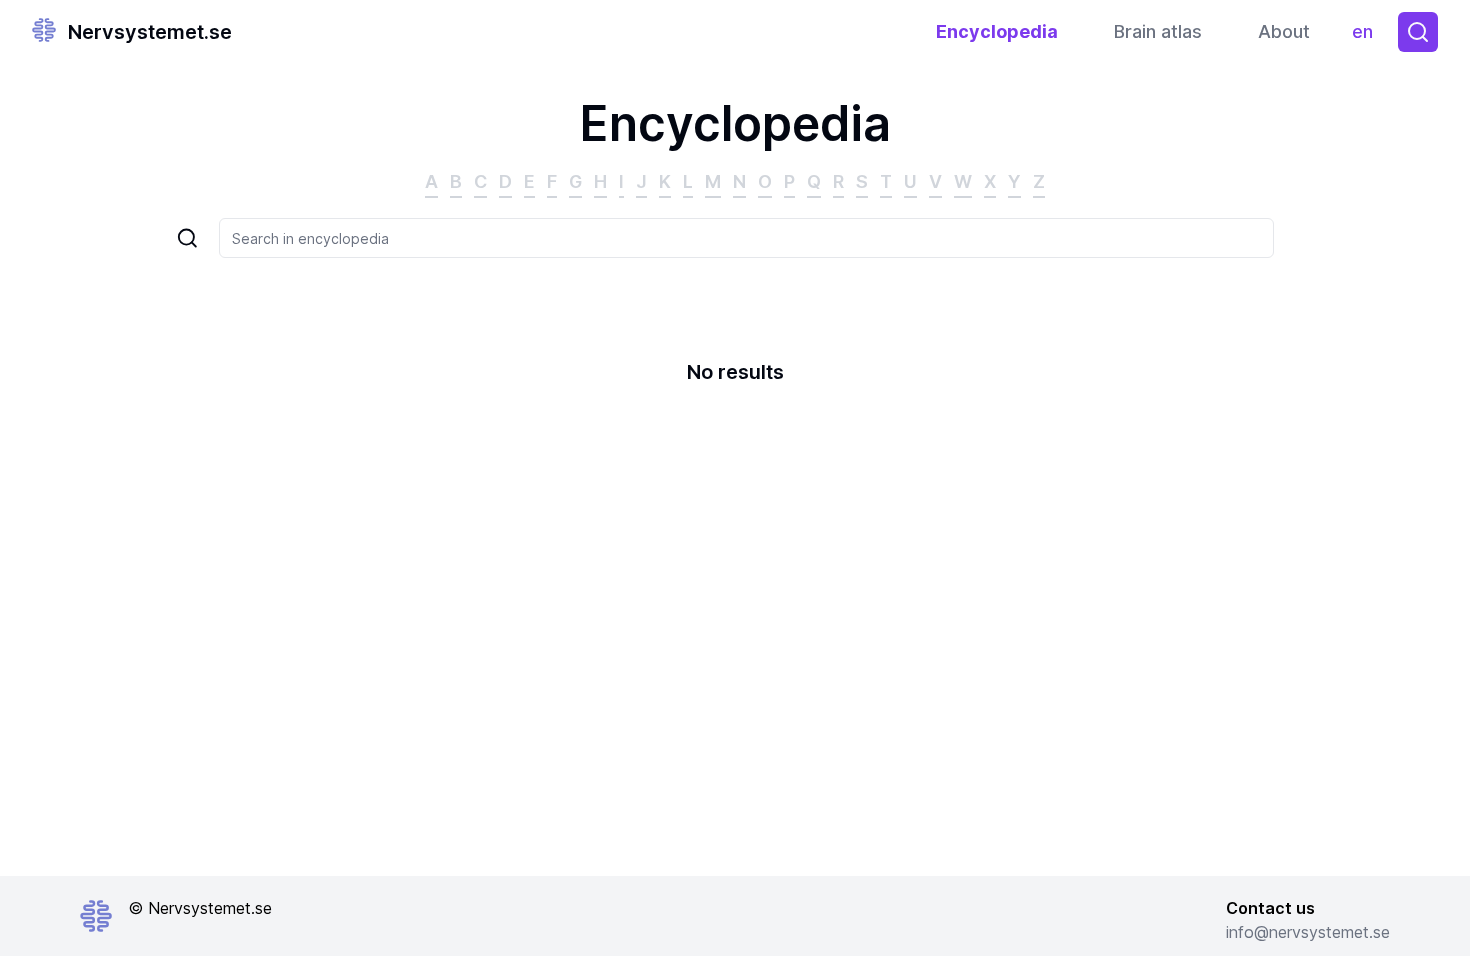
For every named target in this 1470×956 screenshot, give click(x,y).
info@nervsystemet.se (1308, 932)
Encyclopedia (997, 31)
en (1367, 36)
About (1284, 31)
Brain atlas (1158, 31)
